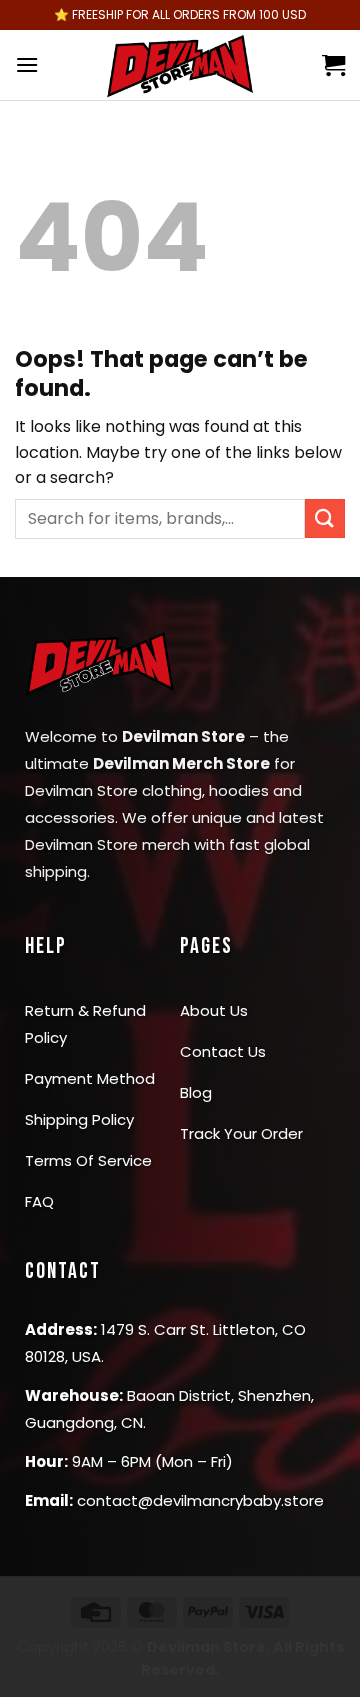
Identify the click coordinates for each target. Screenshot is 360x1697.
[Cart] (333, 65)
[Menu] (27, 64)
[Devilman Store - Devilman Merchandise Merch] (180, 65)
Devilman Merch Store (181, 763)
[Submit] (325, 518)
